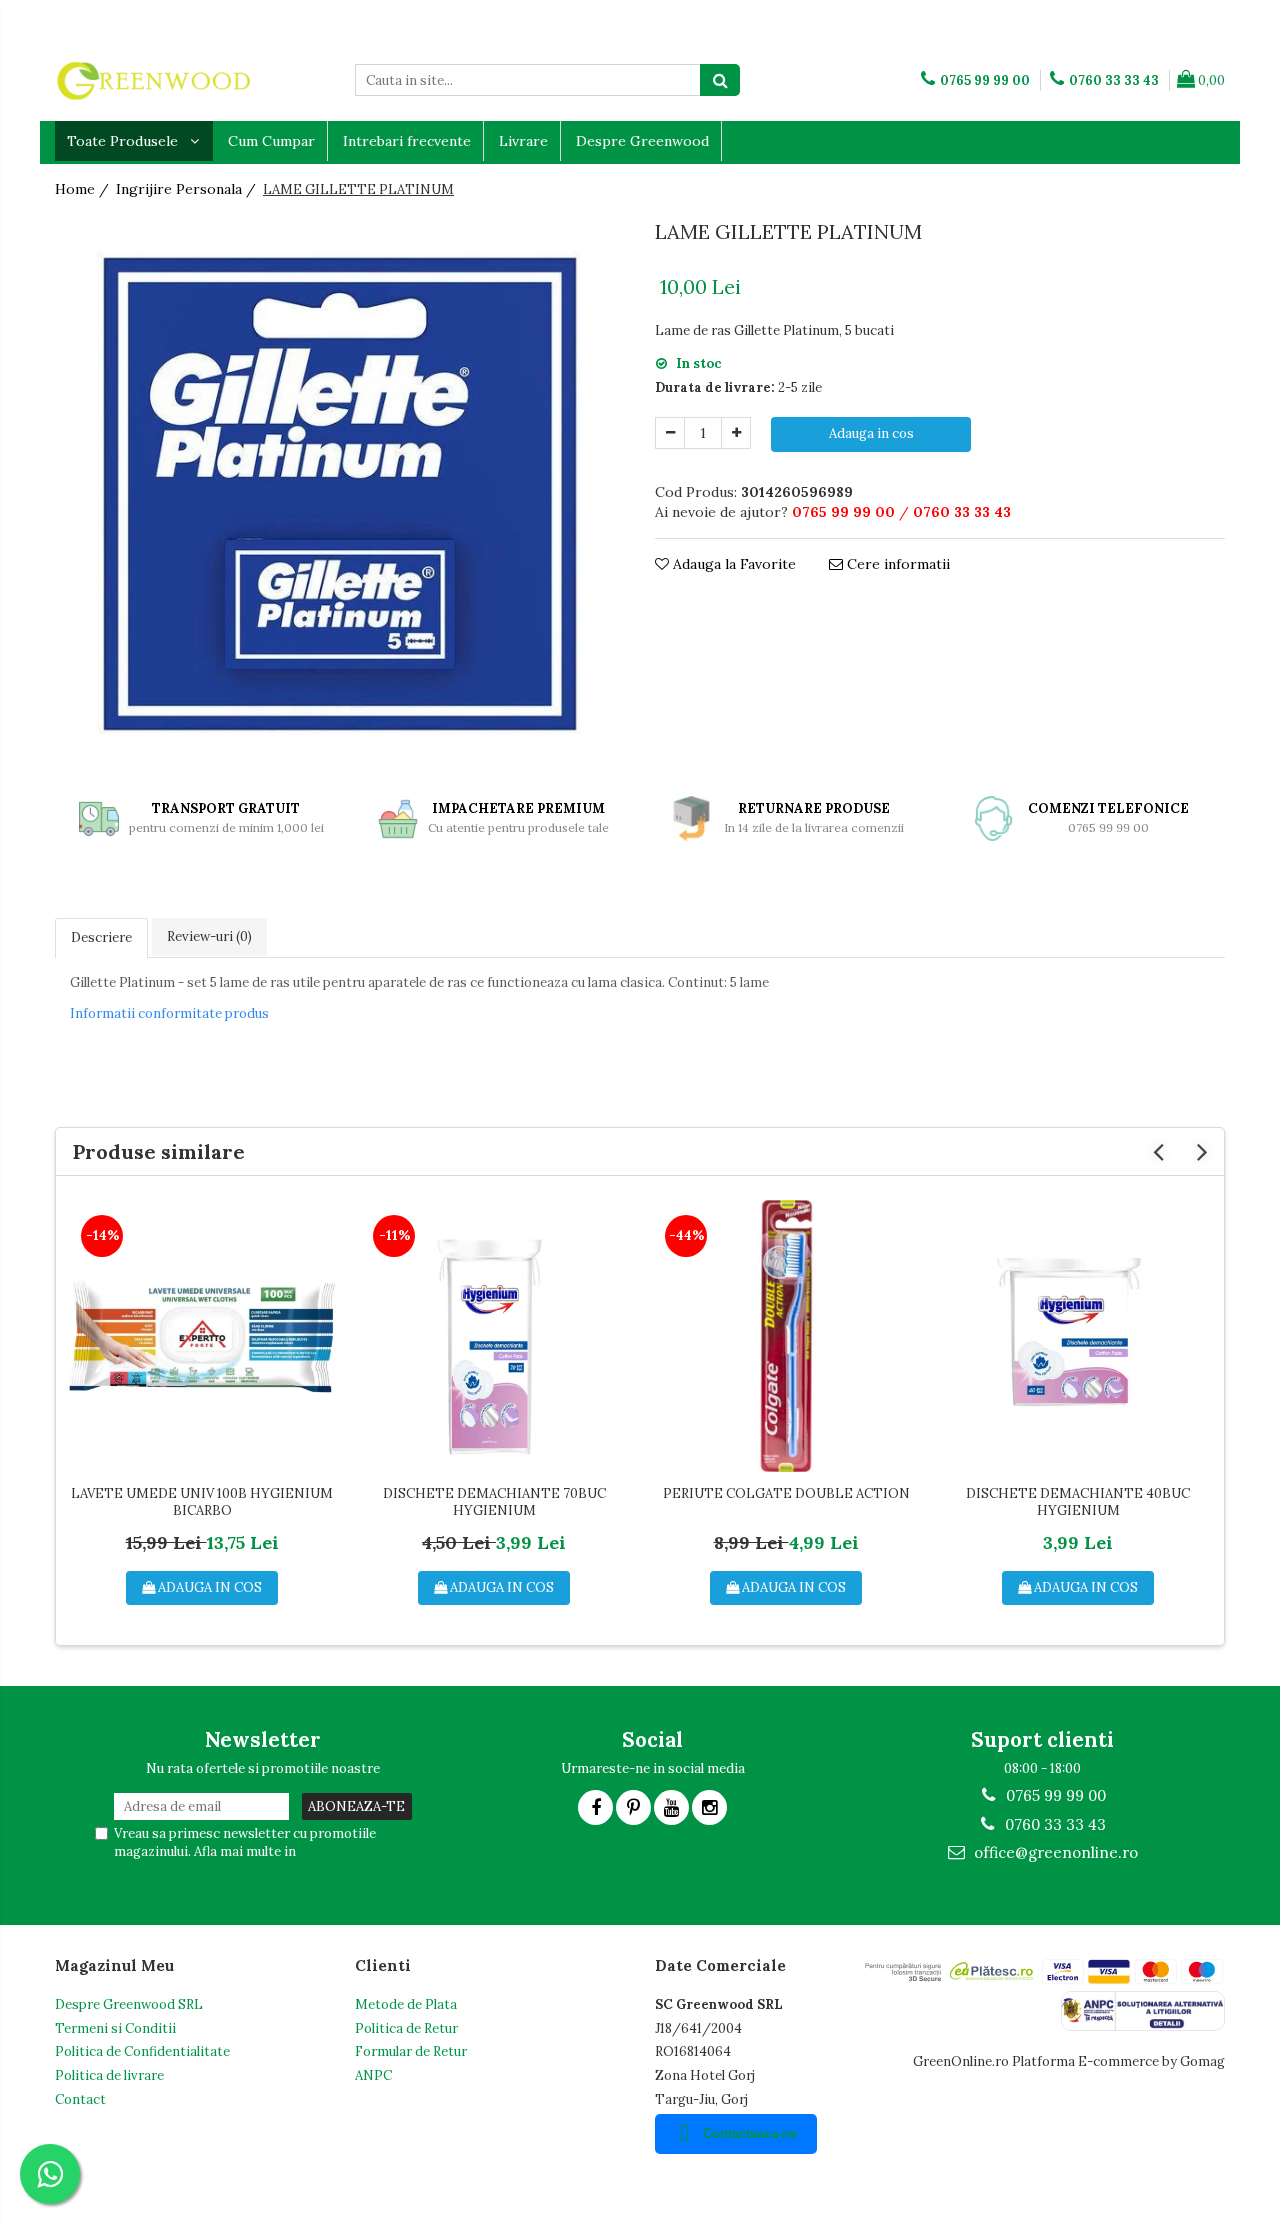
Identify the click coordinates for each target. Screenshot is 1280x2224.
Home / (84, 189)
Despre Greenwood (642, 141)
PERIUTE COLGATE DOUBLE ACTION (786, 1494)
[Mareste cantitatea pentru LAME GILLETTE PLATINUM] (736, 433)
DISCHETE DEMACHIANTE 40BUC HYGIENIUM (1078, 1502)
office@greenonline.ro (1054, 1852)
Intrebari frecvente (407, 141)
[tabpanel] (340, 494)
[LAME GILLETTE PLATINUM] (340, 494)
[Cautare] (720, 80)
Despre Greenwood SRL (129, 2004)
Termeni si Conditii (115, 2028)
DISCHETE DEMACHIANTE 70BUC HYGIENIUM (494, 1502)
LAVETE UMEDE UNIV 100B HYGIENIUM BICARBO (202, 1502)
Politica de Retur (406, 2028)
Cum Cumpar (271, 141)
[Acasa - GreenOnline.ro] (155, 80)
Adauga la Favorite (732, 564)
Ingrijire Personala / (188, 189)
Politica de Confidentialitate (142, 2051)
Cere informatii (896, 564)
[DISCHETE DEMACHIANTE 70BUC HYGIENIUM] (494, 1336)
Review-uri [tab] (209, 936)
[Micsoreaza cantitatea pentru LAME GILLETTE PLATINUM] (670, 433)
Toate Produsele (124, 141)
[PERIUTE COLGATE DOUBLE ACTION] (786, 1336)
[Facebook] (595, 1807)
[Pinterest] (633, 1807)
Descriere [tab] (101, 937)
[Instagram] (709, 1807)
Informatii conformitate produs (169, 1013)
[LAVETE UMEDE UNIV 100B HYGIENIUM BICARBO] (202, 1336)
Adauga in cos (871, 433)
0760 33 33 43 (1053, 1824)
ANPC (373, 2075)
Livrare (523, 141)
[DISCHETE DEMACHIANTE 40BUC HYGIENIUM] (1078, 1336)
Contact (80, 2099)
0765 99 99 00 (1054, 1795)
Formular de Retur (411, 2051)
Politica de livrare (109, 2075)
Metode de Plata (406, 2004)
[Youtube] (671, 1807)
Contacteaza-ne (750, 2133)
